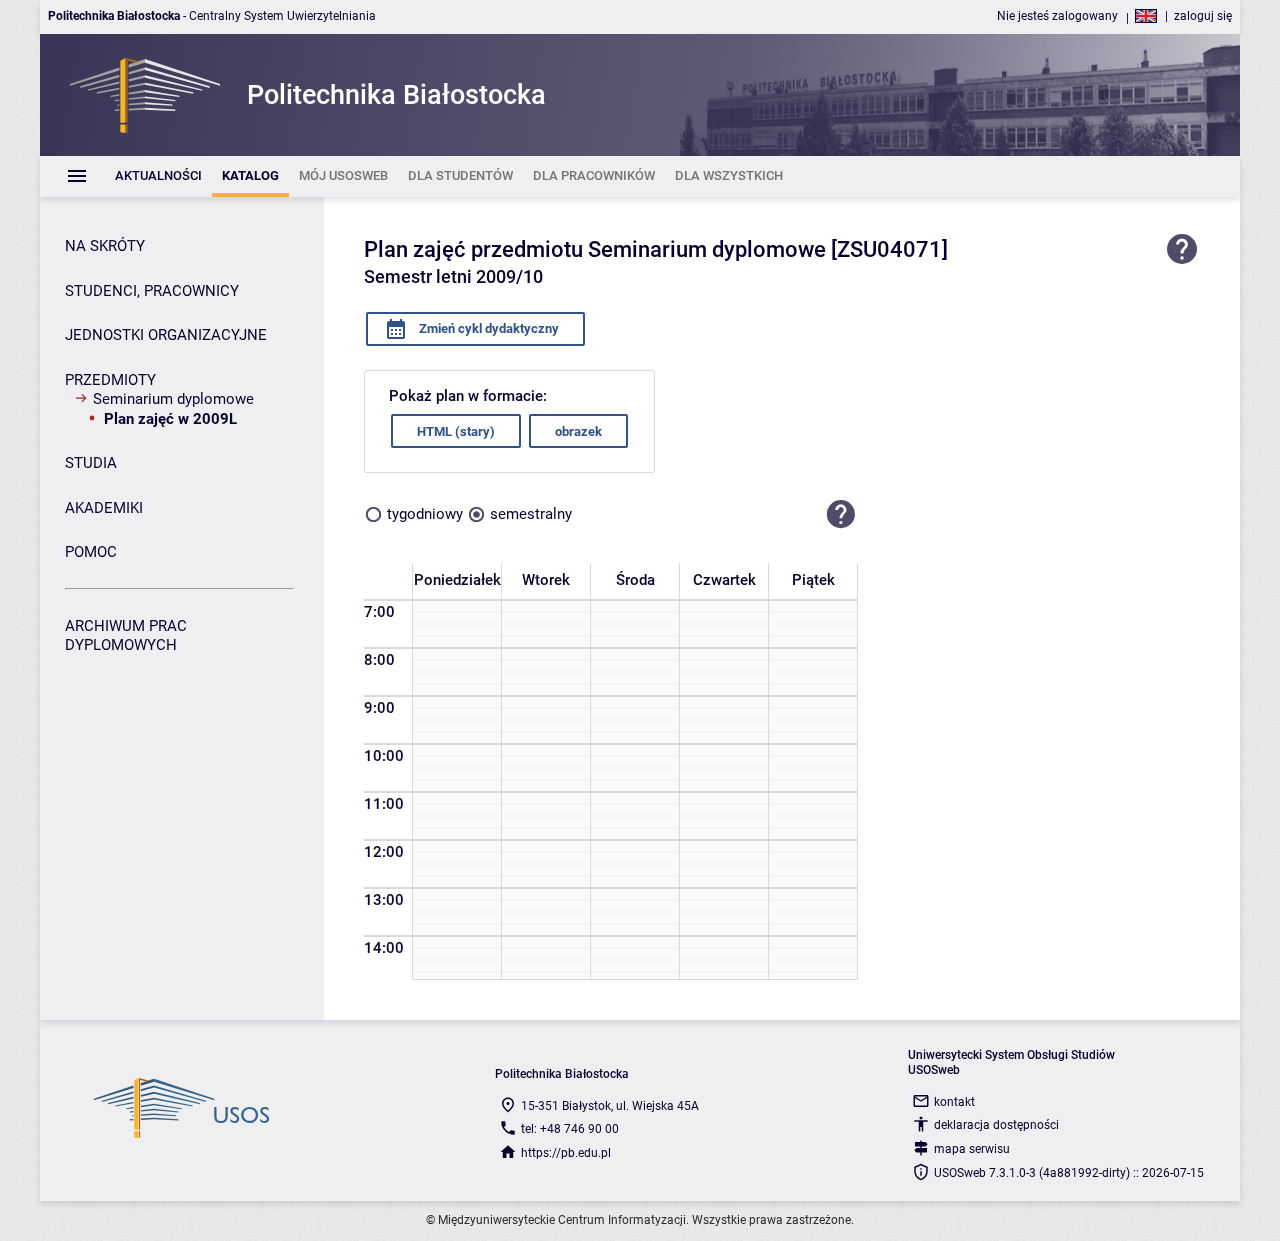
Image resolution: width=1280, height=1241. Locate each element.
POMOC (91, 552)
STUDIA (91, 463)
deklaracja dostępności (996, 1125)
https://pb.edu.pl (566, 1153)
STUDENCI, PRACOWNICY (152, 291)
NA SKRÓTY (105, 246)
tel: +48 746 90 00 (570, 1129)
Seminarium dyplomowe (173, 399)
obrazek (578, 431)
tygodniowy (425, 514)
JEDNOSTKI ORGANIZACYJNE (166, 335)
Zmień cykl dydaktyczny (487, 328)
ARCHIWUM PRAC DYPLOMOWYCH (126, 636)
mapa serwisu (972, 1149)
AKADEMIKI (104, 508)
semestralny (531, 514)
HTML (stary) (456, 431)
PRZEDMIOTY (110, 380)
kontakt (954, 1102)
